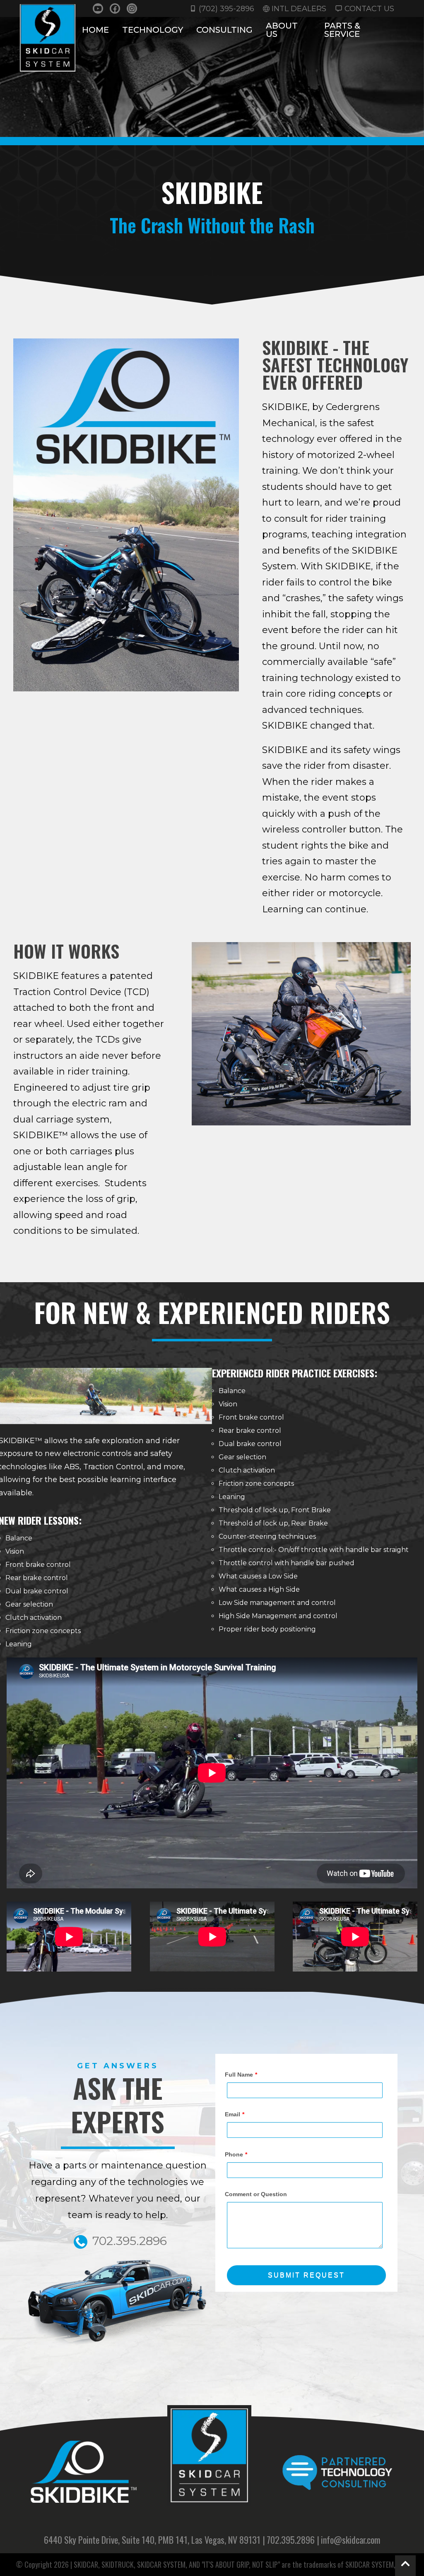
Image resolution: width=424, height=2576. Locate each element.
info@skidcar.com (351, 2540)
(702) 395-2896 (226, 8)
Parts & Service (342, 30)
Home (95, 30)
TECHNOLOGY (153, 30)
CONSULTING (224, 30)
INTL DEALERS (299, 8)
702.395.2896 (291, 2540)
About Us (282, 30)
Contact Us (369, 8)
